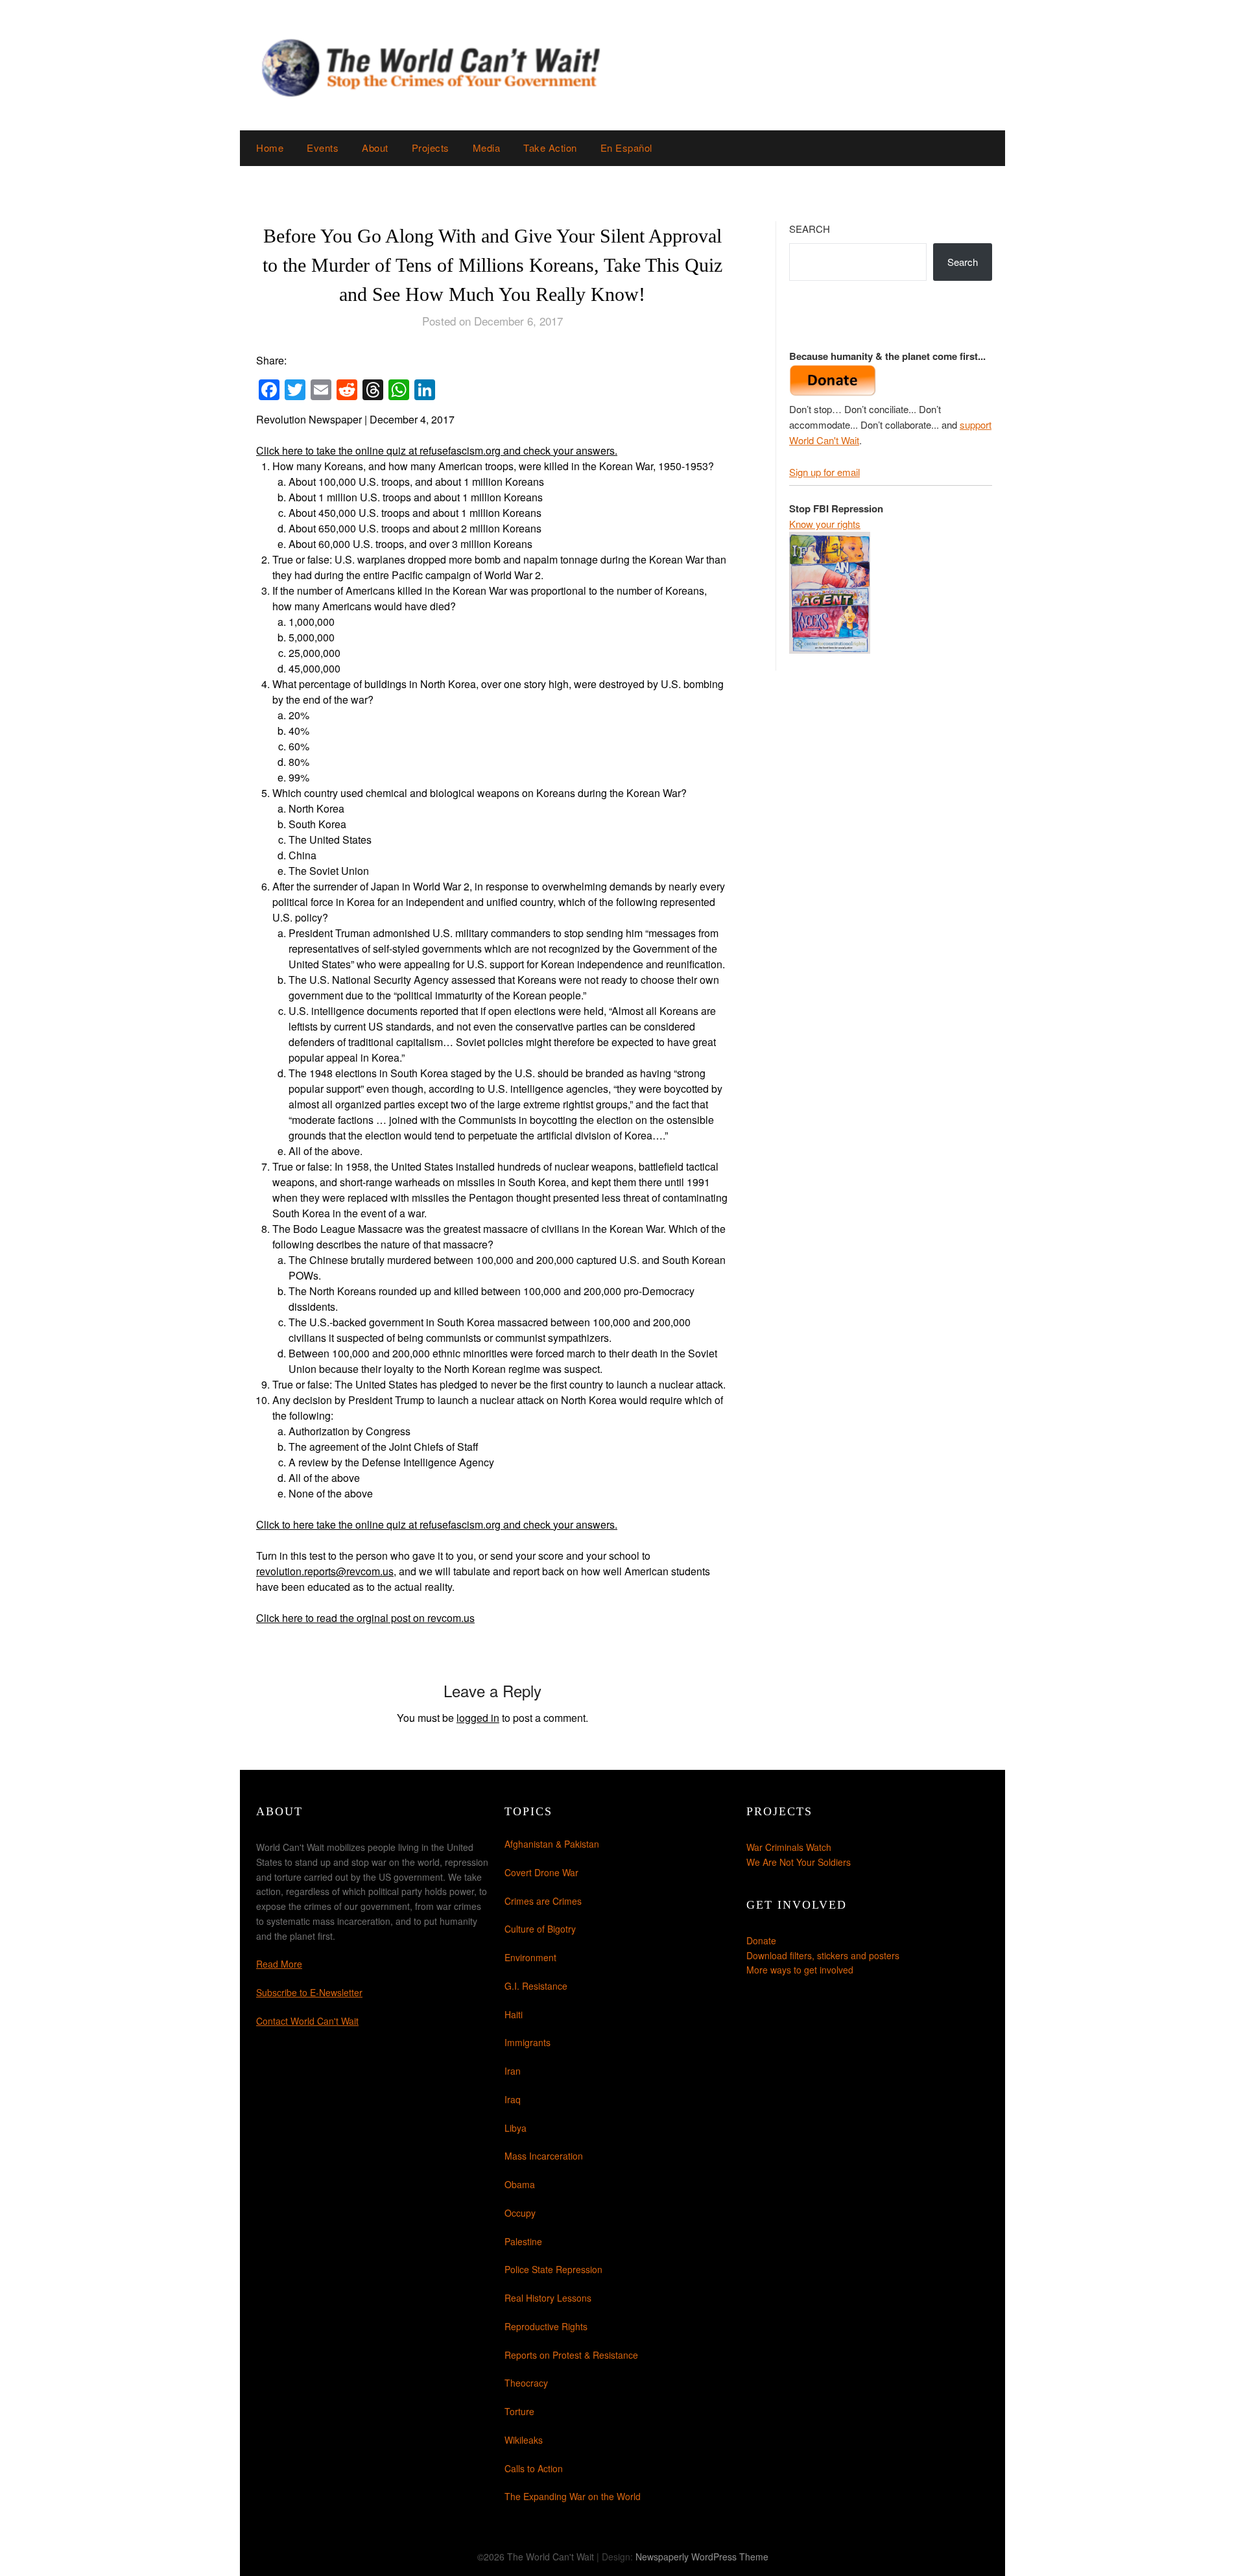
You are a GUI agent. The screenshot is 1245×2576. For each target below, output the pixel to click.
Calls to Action (534, 2468)
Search (810, 229)
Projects (431, 148)
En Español (626, 148)
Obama (520, 2184)
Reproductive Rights (546, 2326)
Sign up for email (824, 472)
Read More (279, 1964)
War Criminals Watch (789, 1847)
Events (323, 148)
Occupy (520, 2213)
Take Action (550, 148)
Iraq (513, 2099)
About (375, 148)
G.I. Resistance (536, 1986)
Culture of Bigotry (540, 1929)
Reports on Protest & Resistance (571, 2355)
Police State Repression (553, 2269)
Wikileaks (524, 2440)
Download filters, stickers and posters (823, 1955)
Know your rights (825, 524)
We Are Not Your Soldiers (799, 1862)
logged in (478, 1718)
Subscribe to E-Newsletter (309, 1992)
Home (270, 148)
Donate (761, 1940)
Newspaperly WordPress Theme (702, 2557)
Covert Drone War (541, 1872)
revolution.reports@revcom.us (325, 1571)
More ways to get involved (800, 1970)
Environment (530, 1957)
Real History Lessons (548, 2298)
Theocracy (526, 2383)
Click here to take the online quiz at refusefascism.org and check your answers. (437, 450)
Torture (519, 2411)
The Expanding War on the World (573, 2496)
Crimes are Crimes (543, 1901)
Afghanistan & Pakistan (552, 1844)
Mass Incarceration (544, 2156)
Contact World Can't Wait (307, 2021)
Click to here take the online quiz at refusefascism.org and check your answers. (437, 1524)
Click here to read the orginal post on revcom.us (365, 1618)
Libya (516, 2128)
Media (487, 148)
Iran (513, 2071)
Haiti (514, 2014)
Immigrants (528, 2042)
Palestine (523, 2241)
